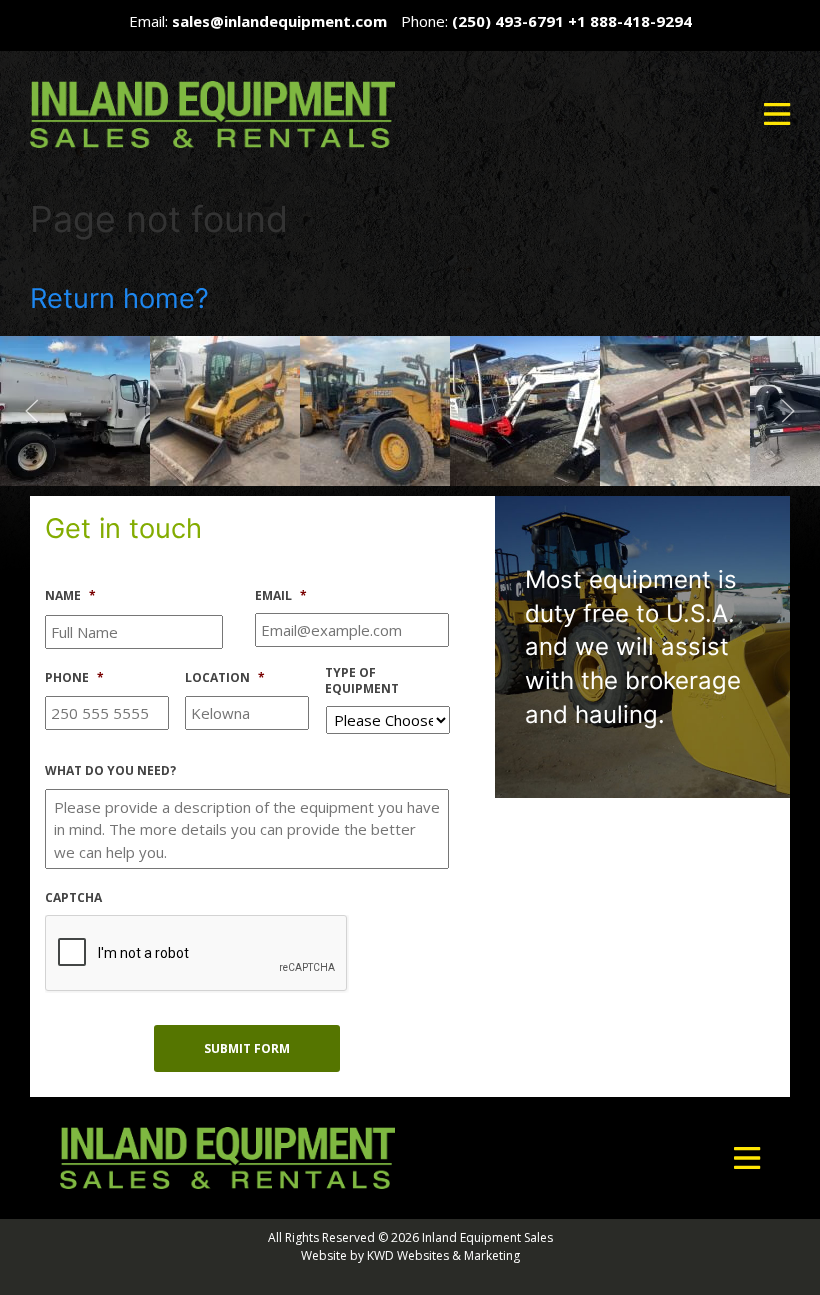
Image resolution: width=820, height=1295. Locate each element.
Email (281, 596)
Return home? (119, 298)
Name (70, 596)
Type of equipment (362, 680)
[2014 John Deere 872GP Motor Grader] (225, 409)
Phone (74, 678)
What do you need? (110, 771)
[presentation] (197, 954)
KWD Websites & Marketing (443, 1255)
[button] (777, 114)
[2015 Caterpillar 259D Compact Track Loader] (75, 409)
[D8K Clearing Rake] (525, 409)
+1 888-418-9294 (630, 21)
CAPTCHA (73, 898)
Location (225, 678)
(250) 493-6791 (508, 21)
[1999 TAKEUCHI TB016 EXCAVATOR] (375, 409)
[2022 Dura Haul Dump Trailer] (675, 409)
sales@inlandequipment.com (279, 21)
